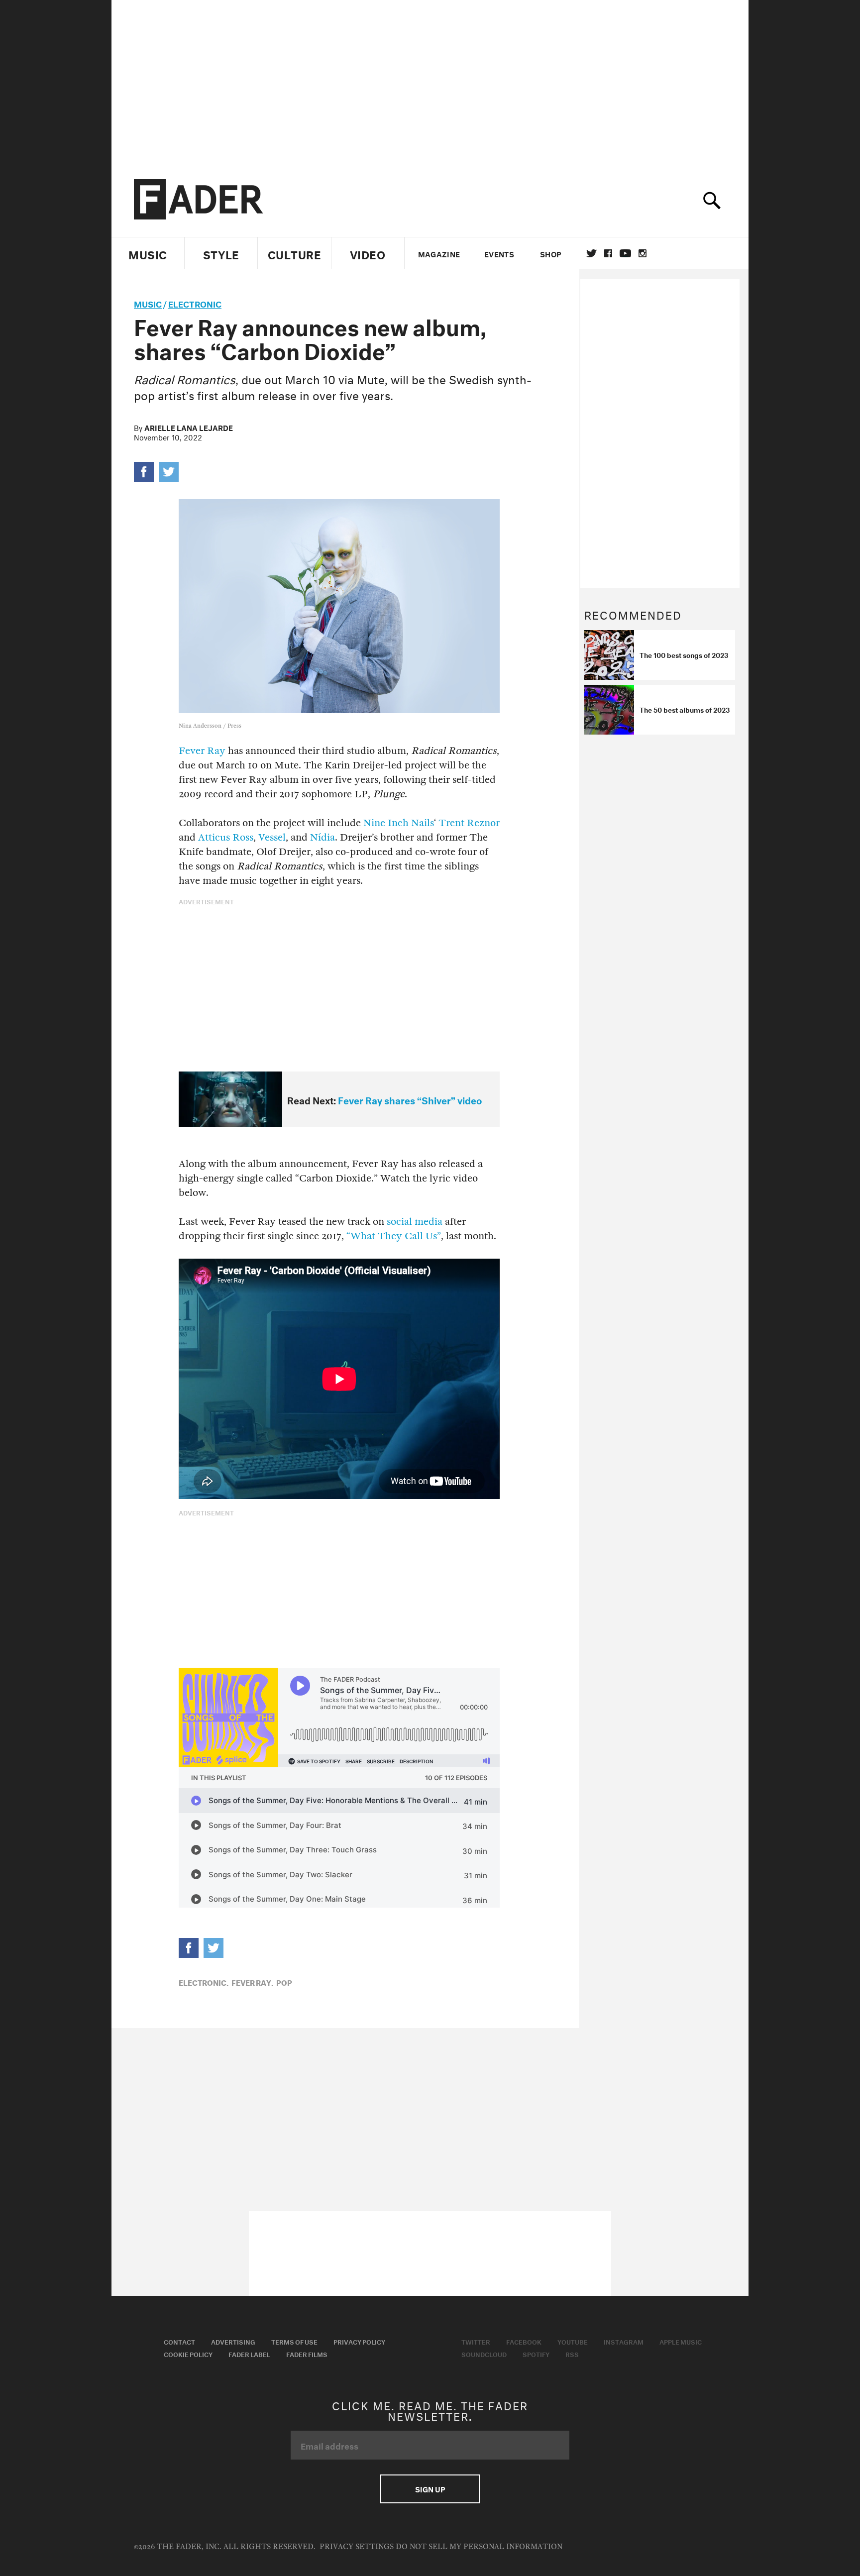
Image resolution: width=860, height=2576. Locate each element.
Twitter (591, 253)
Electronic (195, 303)
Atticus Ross (226, 837)
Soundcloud (484, 2354)
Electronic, (204, 1982)
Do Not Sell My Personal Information (479, 2547)
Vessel (272, 837)
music (148, 303)
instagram (643, 253)
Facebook (524, 2341)
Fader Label (249, 2354)
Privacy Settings (357, 2547)
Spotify (536, 2354)
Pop (284, 1982)
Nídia (322, 837)
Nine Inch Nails (399, 823)
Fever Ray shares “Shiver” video (410, 1099)
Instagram (624, 2341)
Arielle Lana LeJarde (189, 427)
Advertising (233, 2341)
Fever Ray (202, 751)
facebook (608, 253)
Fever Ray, (252, 1982)
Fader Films (307, 2354)
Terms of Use (294, 2341)
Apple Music (681, 2341)
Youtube (573, 2341)
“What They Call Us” (394, 1236)
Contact (179, 2341)
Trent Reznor (469, 823)
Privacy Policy (359, 2341)
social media (415, 1222)
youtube (625, 253)
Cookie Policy (188, 2354)
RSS (572, 2354)
